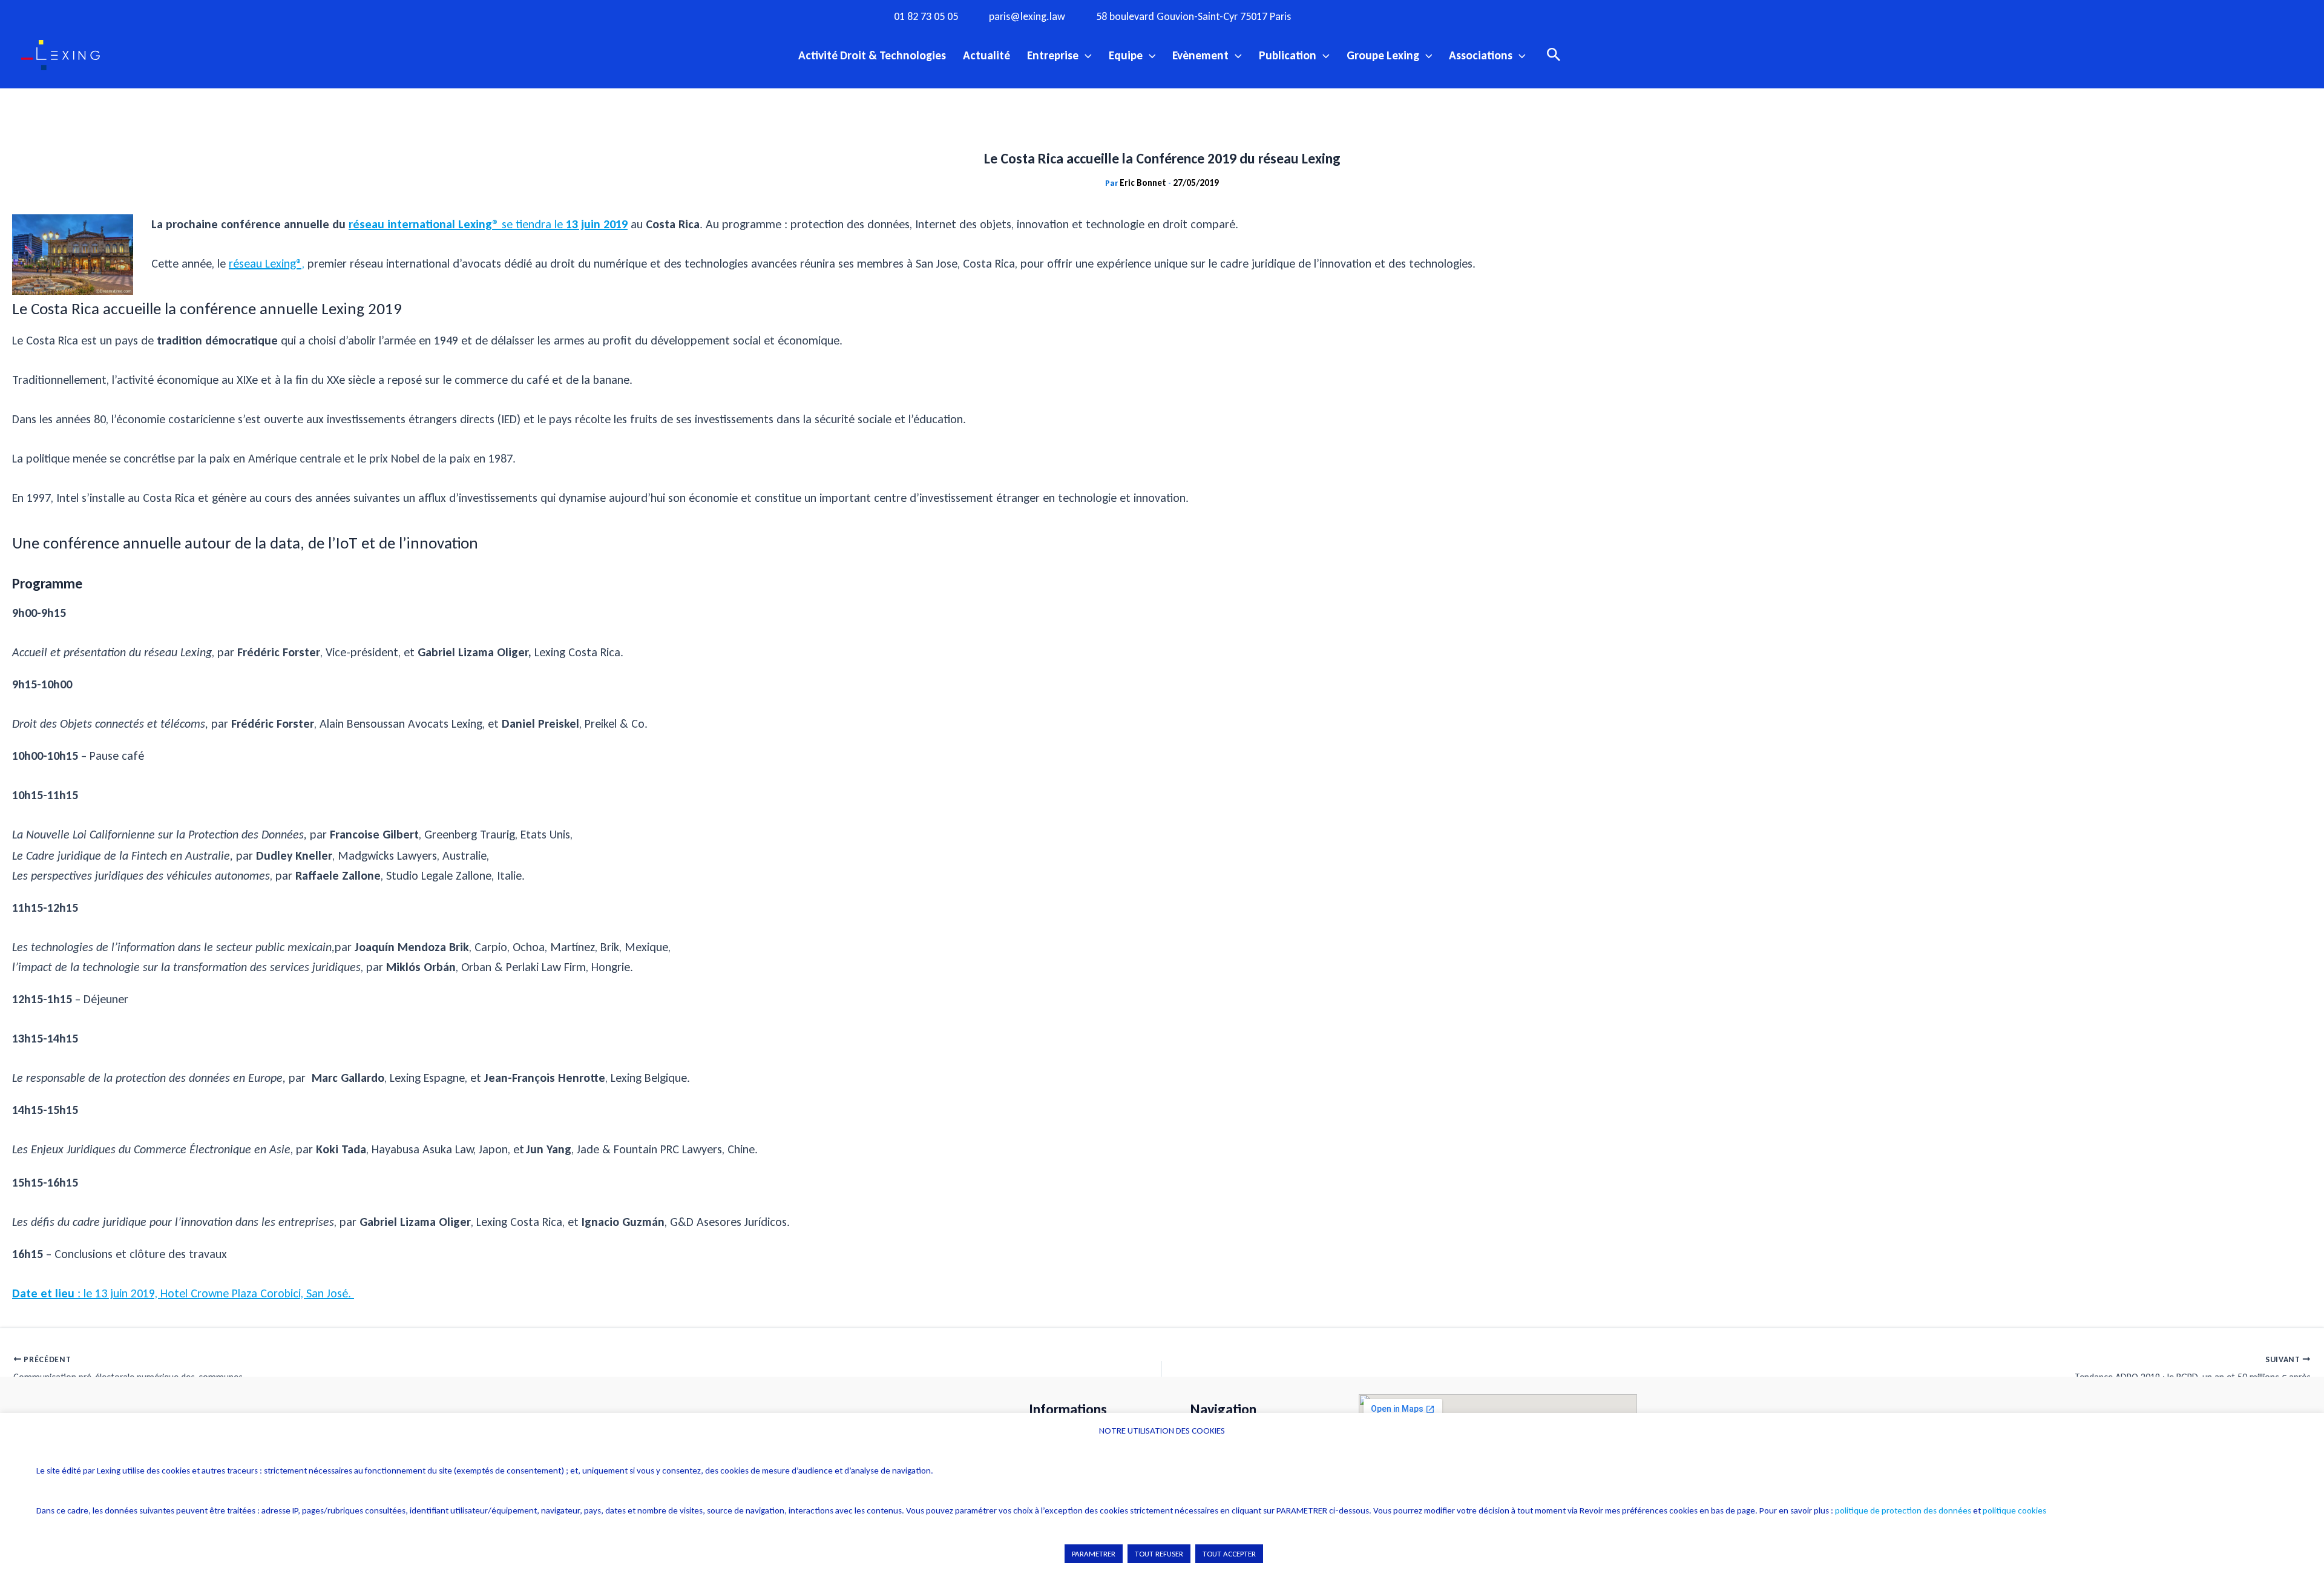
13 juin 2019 (595, 224)
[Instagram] (1365, 16)
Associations (1481, 55)
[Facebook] (1341, 16)
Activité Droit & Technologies (872, 55)
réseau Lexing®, (267, 263)
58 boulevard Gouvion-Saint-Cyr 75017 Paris (1193, 17)
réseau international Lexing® (425, 224)
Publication (1288, 55)
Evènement (1200, 55)
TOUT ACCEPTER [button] (1229, 1554)
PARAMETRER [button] (1094, 1554)
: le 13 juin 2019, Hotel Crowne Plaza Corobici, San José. (183, 1293)
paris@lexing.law (1027, 17)
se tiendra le (532, 224)
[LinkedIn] (1440, 16)
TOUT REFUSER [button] (1159, 1554)
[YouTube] (1415, 16)
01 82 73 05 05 (926, 17)
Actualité (986, 55)
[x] (1390, 16)
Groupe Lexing (1383, 55)
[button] (1085, 55)
